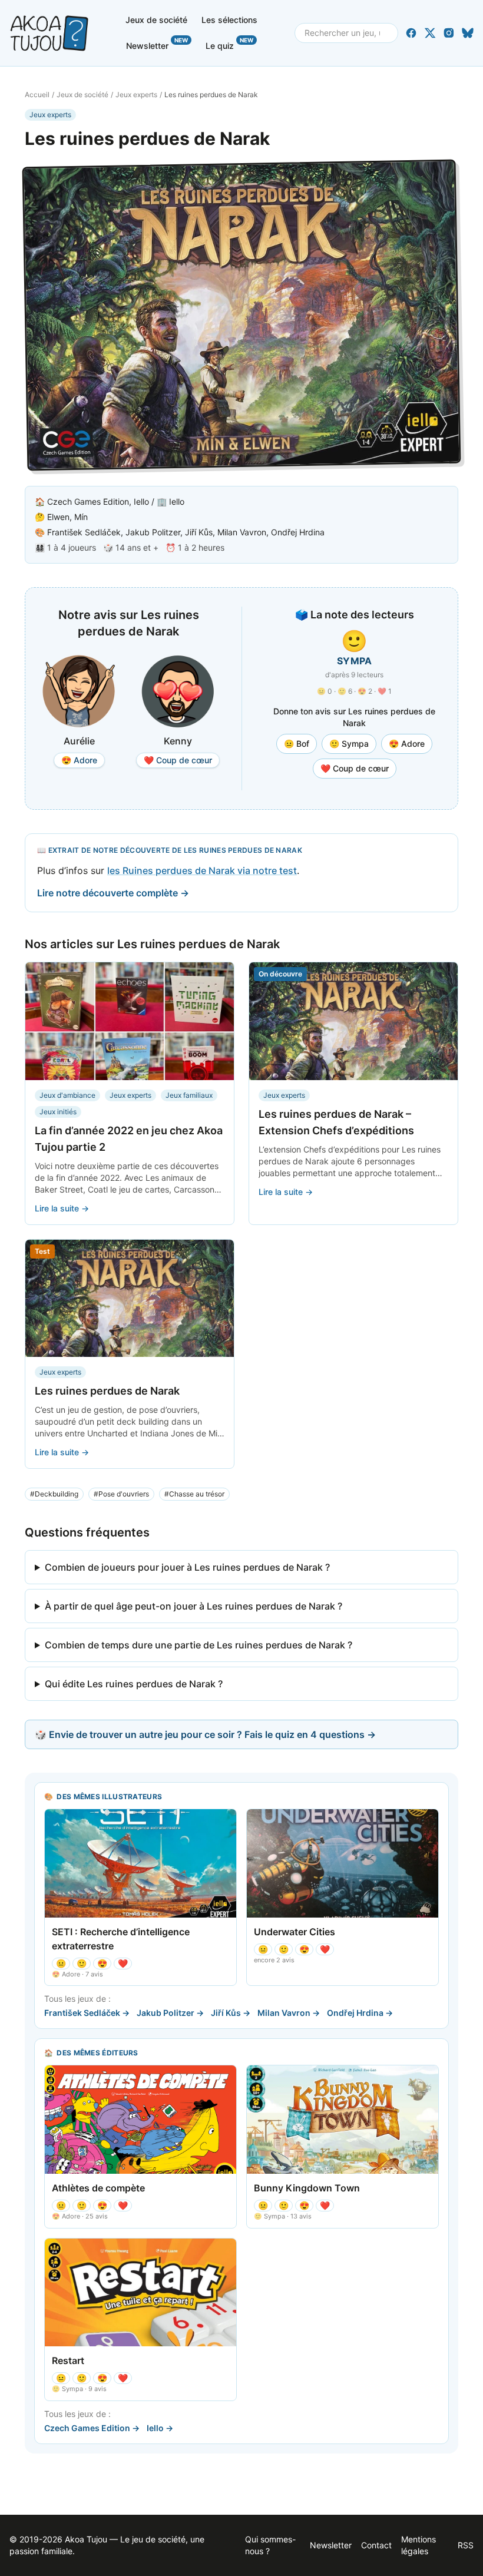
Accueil (37, 95)
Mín (81, 517)
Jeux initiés (58, 1112)
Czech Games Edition (88, 501)
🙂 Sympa (349, 744)
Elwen (58, 517)
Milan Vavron (242, 532)
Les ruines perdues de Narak (107, 1391)
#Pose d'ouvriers (121, 1494)
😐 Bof (297, 744)
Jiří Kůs (199, 532)
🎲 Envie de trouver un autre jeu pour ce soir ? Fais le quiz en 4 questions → (205, 1734)
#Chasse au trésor (194, 1494)
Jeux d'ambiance (67, 1095)
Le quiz (229, 44)
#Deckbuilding (54, 1494)
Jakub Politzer (153, 532)
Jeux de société (156, 20)
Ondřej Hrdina (298, 532)
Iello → (160, 2428)
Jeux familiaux (189, 1095)
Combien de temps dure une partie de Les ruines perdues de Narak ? (199, 1645)
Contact (376, 2545)
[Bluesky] (468, 33)
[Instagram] (449, 33)
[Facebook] (411, 33)
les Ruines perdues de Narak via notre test (202, 870)
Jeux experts (136, 95)
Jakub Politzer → (170, 2013)
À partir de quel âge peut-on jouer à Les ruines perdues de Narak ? (193, 1606)
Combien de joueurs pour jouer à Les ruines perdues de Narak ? (187, 1567)
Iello (141, 501)
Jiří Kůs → (231, 2013)
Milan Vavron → (289, 2013)
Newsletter (157, 44)
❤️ (123, 1963)
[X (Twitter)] (430, 33)
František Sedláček (84, 532)
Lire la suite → (62, 1208)
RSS (466, 2545)
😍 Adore (407, 744)
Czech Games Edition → (92, 2428)
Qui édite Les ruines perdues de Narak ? (134, 1684)
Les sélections (229, 20)
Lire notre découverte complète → (113, 893)
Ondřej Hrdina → (360, 2013)
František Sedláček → (87, 2013)
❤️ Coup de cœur (355, 768)
